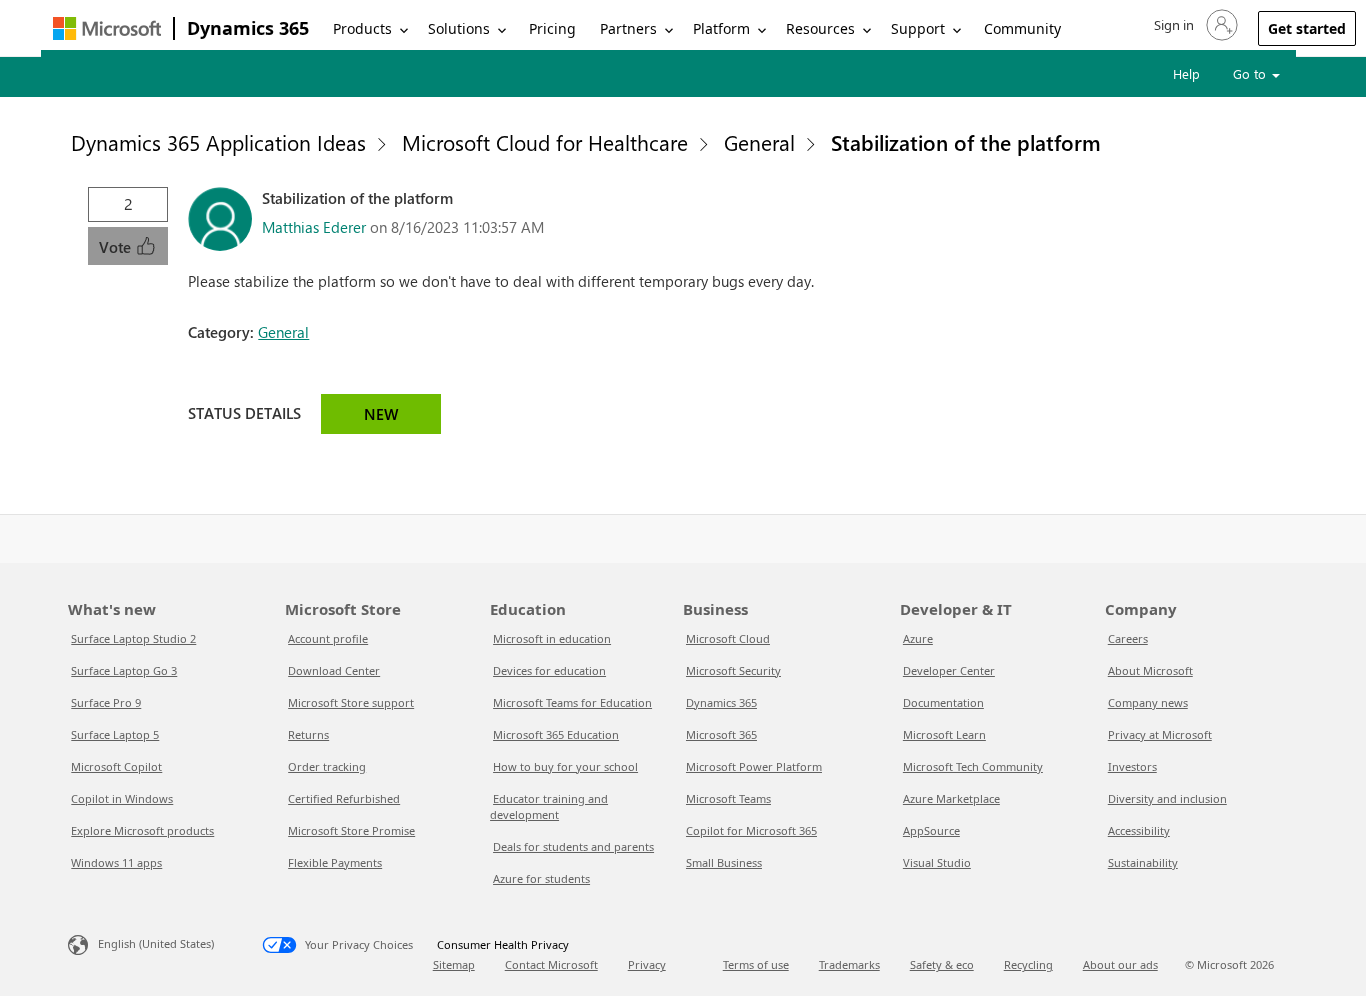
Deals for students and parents (573, 846)
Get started (1307, 28)
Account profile (328, 638)
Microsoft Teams (728, 798)
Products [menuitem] (362, 28)
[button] (1194, 25)
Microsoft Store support (351, 702)
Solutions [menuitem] (459, 28)
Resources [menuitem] (820, 28)
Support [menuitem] (918, 28)
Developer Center (949, 670)
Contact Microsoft (551, 964)
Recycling (1028, 964)
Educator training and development (549, 806)
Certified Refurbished (344, 798)
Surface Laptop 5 (115, 734)
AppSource (931, 830)
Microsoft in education (552, 638)
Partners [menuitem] (628, 28)
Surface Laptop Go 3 (124, 670)
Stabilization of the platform (966, 142)
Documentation (943, 702)
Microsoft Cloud (728, 638)
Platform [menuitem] (721, 28)
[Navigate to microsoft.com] (107, 28)
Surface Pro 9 (106, 702)
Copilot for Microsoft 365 (751, 830)
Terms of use (756, 964)
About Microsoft (1150, 670)
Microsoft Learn (944, 734)
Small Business (724, 862)
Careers (1128, 638)
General (759, 142)
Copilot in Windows (122, 798)
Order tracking (327, 766)
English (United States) (156, 943)
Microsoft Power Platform (754, 766)
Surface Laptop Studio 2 (133, 638)
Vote (117, 247)
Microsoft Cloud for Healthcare (545, 142)
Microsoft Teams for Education (572, 702)
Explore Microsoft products (142, 830)
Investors (1132, 766)
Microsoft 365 (721, 734)
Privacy (647, 964)
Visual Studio (937, 862)
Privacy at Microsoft (1160, 734)
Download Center (334, 670)
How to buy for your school (565, 766)
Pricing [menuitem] (552, 28)
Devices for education (549, 670)
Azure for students (541, 878)
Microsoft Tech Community (973, 766)
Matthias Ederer (314, 227)
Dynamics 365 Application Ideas (218, 142)
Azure (918, 638)
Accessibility (1139, 830)
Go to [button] (1251, 73)
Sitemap (454, 964)
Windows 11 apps (116, 862)
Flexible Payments (335, 862)
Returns (308, 734)
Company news (1148, 702)
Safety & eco (942, 964)
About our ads (1120, 964)
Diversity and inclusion (1167, 798)
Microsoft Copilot (116, 766)
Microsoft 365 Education (556, 734)
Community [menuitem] (1022, 28)
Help (1186, 73)
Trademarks (849, 964)
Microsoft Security (733, 670)
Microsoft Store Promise (351, 830)
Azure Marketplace (951, 798)
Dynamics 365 (248, 28)
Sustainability (1143, 862)
